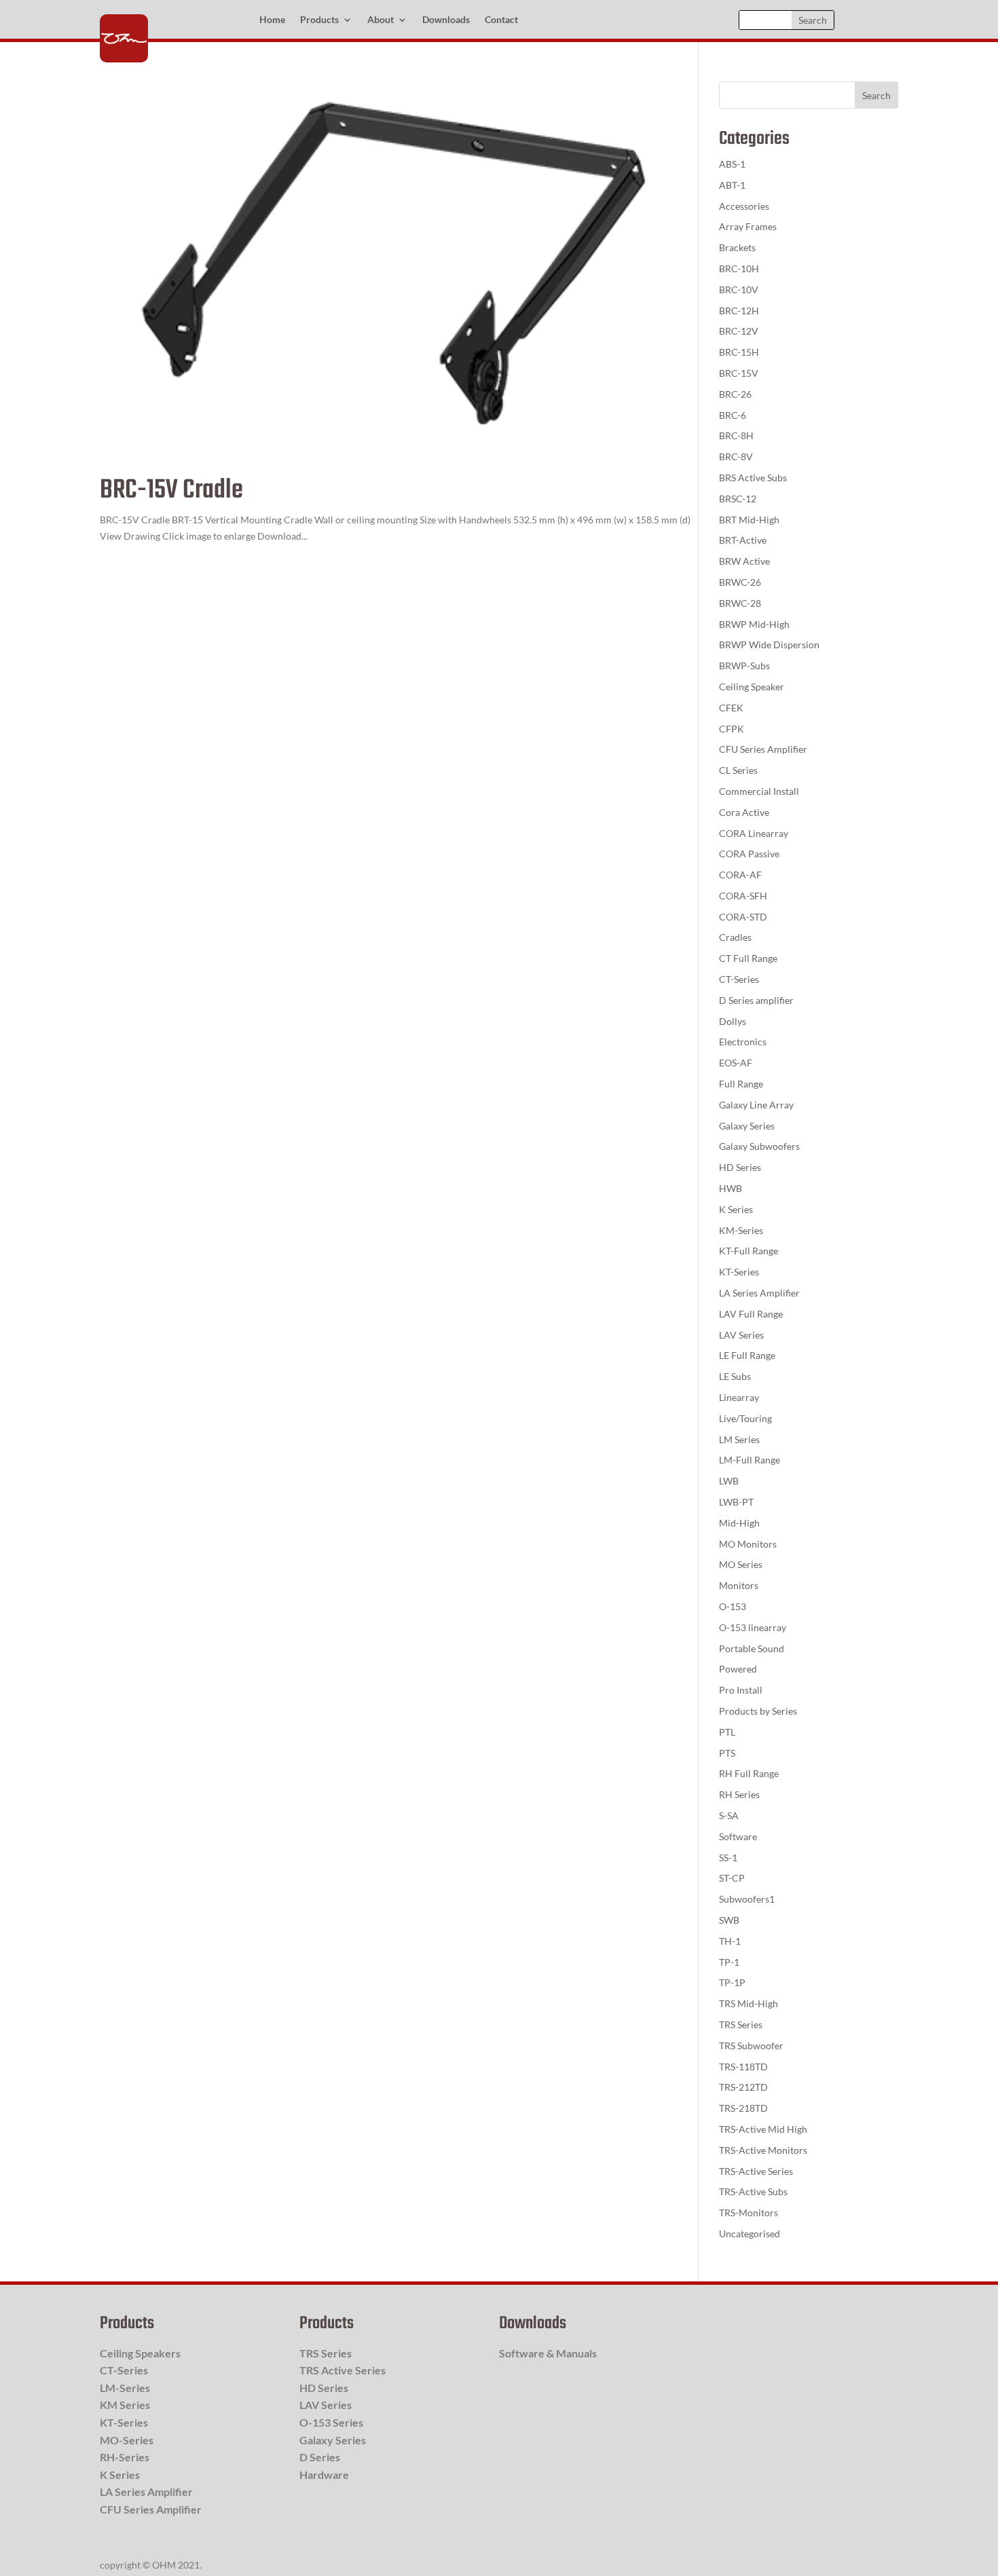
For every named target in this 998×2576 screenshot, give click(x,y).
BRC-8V (736, 456)
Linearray (739, 1397)
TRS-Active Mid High (763, 2129)
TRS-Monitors (748, 2213)
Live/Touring (745, 1418)
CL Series (738, 770)
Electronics (743, 1042)
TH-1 (730, 1941)
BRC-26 (735, 394)
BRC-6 (733, 415)
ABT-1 (732, 185)
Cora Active (744, 812)
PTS (727, 1753)
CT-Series (739, 979)
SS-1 (728, 1858)
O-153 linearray (753, 1627)
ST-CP (732, 1878)
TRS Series (741, 2024)
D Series (320, 2457)
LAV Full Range (751, 1314)
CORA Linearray (754, 833)
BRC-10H (739, 268)
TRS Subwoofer (751, 2046)
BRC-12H (739, 311)
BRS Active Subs (753, 478)
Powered (738, 1669)
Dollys (733, 1021)
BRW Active (744, 561)
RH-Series (125, 2457)
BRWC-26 (740, 582)
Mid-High (739, 1523)
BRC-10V (739, 290)
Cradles (735, 937)
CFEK (731, 708)
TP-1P (732, 1982)
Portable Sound (752, 1648)
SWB (729, 1920)
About (381, 20)
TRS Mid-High (748, 2003)
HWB (731, 1188)
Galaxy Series (747, 1126)
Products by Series (758, 1711)
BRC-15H (739, 352)
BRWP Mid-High (754, 624)
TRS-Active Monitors (763, 2150)
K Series (736, 1209)
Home (272, 20)
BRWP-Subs (744, 666)
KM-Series (741, 1230)
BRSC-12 (738, 499)
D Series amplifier (756, 1000)
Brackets (737, 247)
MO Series (741, 1564)
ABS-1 (732, 164)
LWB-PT (736, 1502)
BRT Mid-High (749, 520)
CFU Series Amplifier (763, 749)
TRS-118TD (743, 2067)
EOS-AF (736, 1063)
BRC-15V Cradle (171, 490)
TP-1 (729, 1962)
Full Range (741, 1084)
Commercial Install (759, 791)
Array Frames (748, 226)
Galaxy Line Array (756, 1105)
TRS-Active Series (756, 2171)
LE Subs (735, 1376)
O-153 (733, 1606)
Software (738, 1836)
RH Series (739, 1794)
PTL (727, 1732)
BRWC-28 (740, 603)
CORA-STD (743, 917)
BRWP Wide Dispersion (769, 645)
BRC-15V (739, 373)
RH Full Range (749, 1773)
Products (319, 20)
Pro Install (741, 1690)
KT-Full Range (748, 1251)
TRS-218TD (743, 2108)
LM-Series (125, 2388)
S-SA (729, 1815)
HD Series (740, 1167)
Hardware (324, 2475)
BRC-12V (739, 331)
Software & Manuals (548, 2353)
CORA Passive (749, 854)
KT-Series (739, 1272)
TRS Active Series (343, 2370)
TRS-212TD (743, 2087)
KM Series (125, 2405)
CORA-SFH (743, 896)
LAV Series (741, 1335)
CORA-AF (740, 875)
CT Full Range (748, 958)
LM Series (739, 1439)
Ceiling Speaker (752, 687)
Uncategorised (750, 2234)
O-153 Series (331, 2422)
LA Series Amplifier (759, 1293)
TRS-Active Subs (753, 2191)
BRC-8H (736, 435)
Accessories (744, 206)
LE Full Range (747, 1355)
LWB (729, 1481)
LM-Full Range (750, 1460)
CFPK (732, 729)
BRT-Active (743, 540)
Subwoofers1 (747, 1899)
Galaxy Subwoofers (759, 1146)
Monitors (739, 1585)
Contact (501, 20)
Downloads (446, 20)
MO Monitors (748, 1544)
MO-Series (127, 2440)
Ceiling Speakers (140, 2353)
